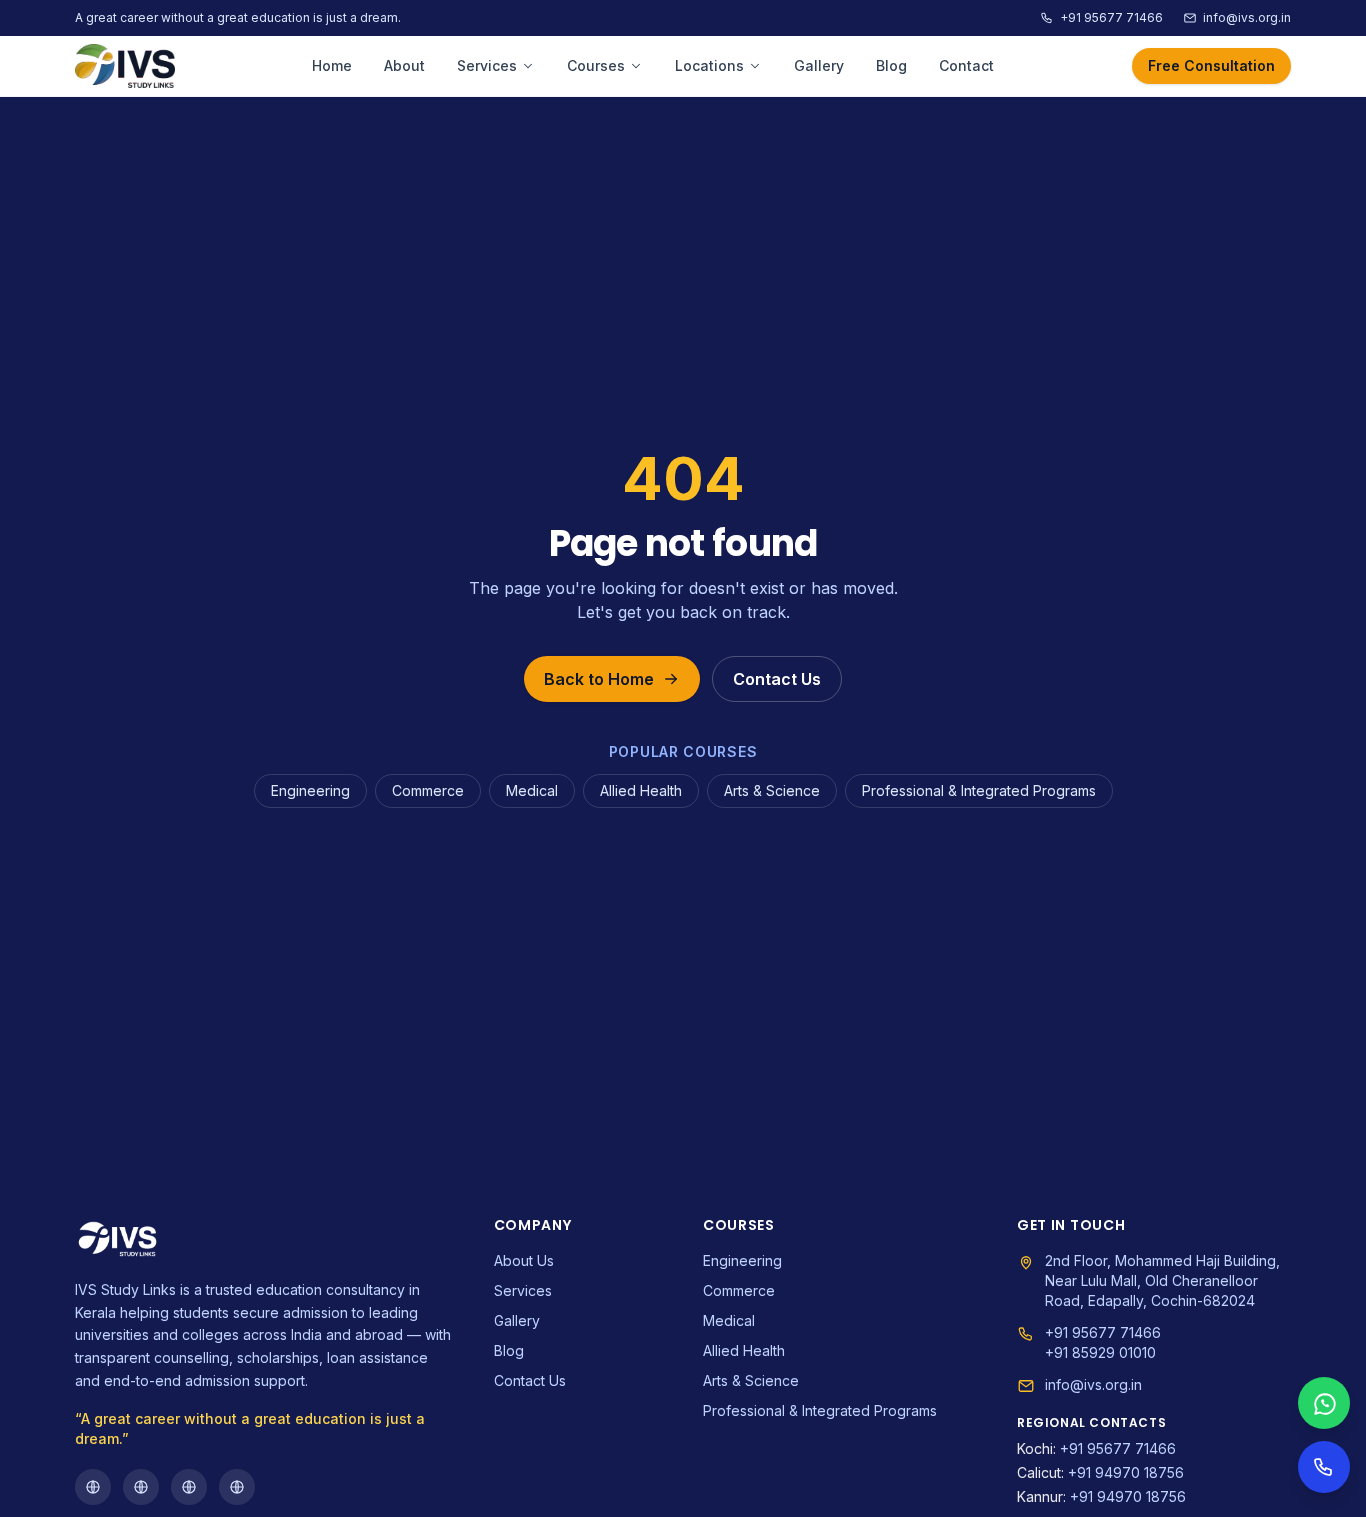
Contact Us (777, 679)
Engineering (310, 790)
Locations (709, 65)
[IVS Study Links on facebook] (93, 1487)
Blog (891, 65)
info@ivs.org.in (1247, 17)
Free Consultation (1211, 65)
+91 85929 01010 (1100, 1352)
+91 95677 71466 (1111, 17)
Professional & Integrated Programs (979, 790)
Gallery (819, 65)
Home (332, 65)
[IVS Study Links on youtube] (189, 1487)
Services (487, 65)
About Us (524, 1260)
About (404, 65)
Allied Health (641, 790)
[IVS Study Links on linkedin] (237, 1487)
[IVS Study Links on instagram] (141, 1487)
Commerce (428, 790)
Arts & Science (772, 790)
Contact (966, 65)
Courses (596, 65)
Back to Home (599, 679)
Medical (532, 790)
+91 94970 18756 (1100, 1472)
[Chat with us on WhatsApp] (1324, 1403)
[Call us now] (1324, 1467)
